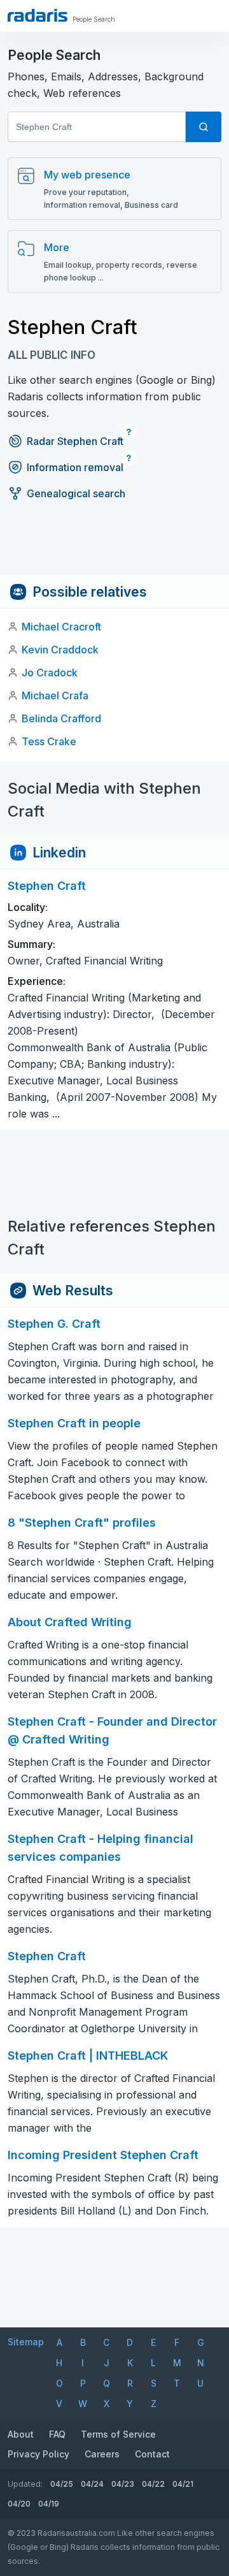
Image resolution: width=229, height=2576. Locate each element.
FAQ (57, 2434)
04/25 (62, 2484)
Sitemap (26, 2342)
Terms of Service (118, 2434)
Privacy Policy (38, 2454)
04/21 (183, 2484)
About (21, 2434)
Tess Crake (49, 741)
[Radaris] (38, 15)
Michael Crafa (55, 695)
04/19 (49, 2504)
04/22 (153, 2484)
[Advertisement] (114, 546)
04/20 (19, 2504)
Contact (152, 2454)
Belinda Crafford (61, 718)
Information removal (75, 467)
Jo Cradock (50, 673)
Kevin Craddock (60, 650)
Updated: (25, 2484)
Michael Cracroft (61, 627)
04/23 (123, 2484)
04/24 (92, 2484)
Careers (102, 2454)
